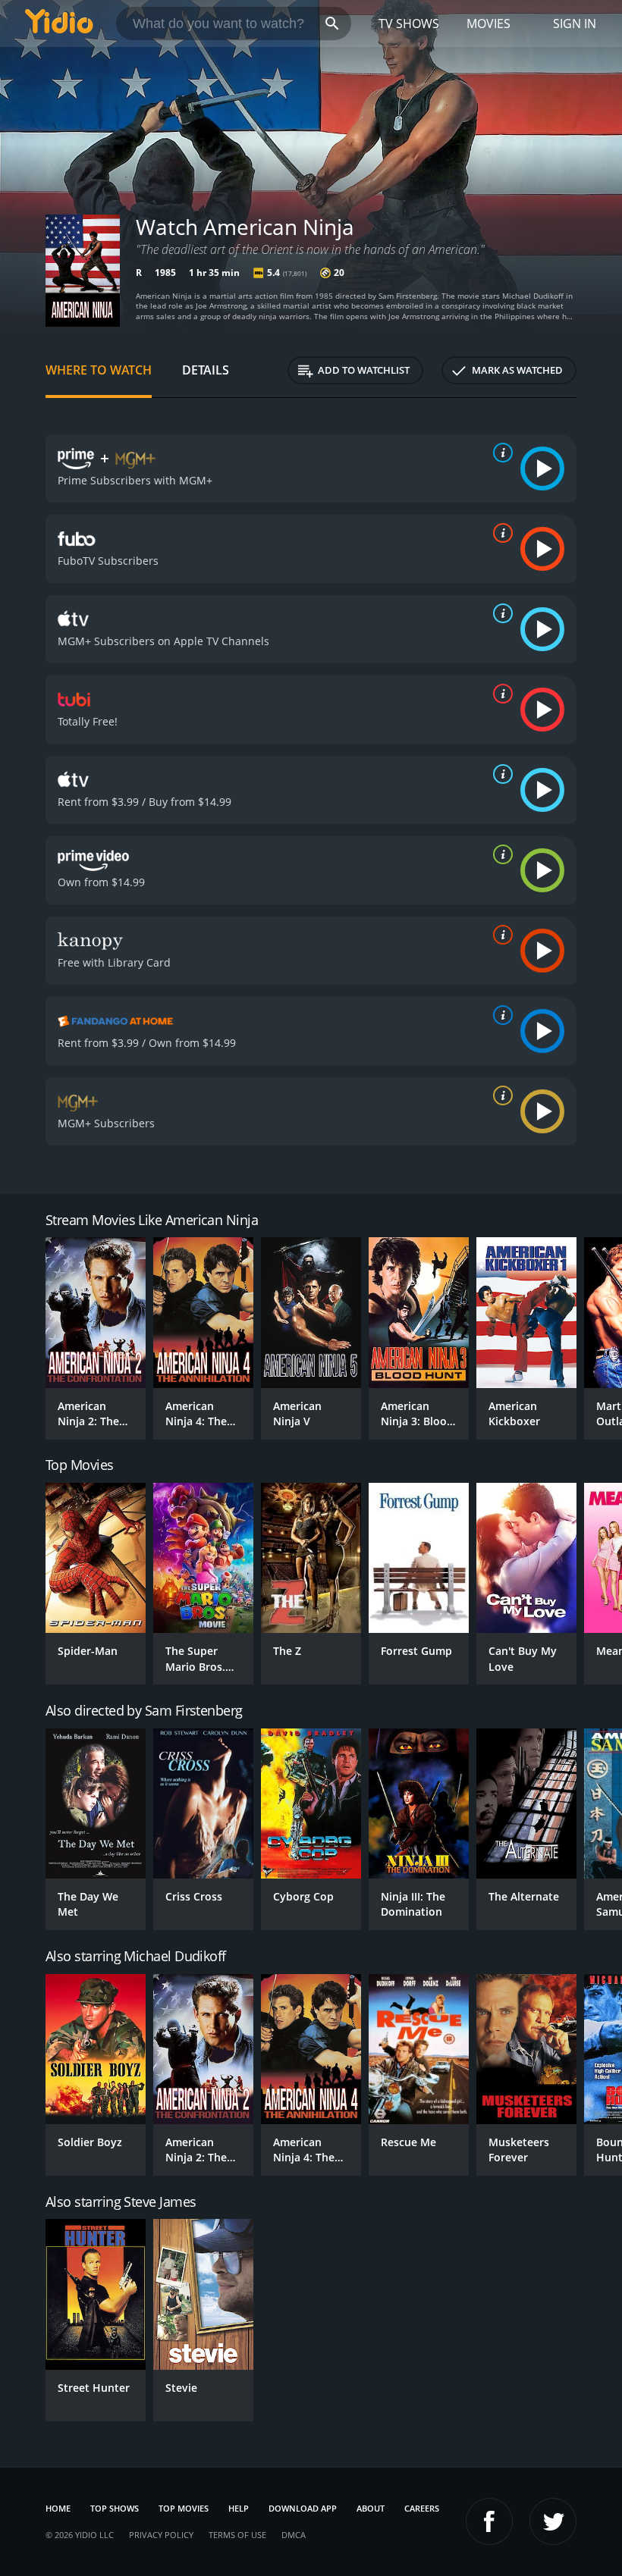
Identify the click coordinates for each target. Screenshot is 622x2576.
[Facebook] (489, 2521)
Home (58, 2508)
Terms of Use (237, 2535)
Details (206, 370)
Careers (422, 2508)
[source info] (500, 453)
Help (239, 2508)
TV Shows (409, 24)
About (371, 2508)
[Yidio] (59, 24)
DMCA (294, 2535)
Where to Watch (99, 370)
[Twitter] (553, 2521)
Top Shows (115, 2508)
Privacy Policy (161, 2535)
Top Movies (184, 2508)
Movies (488, 24)
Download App (303, 2508)
